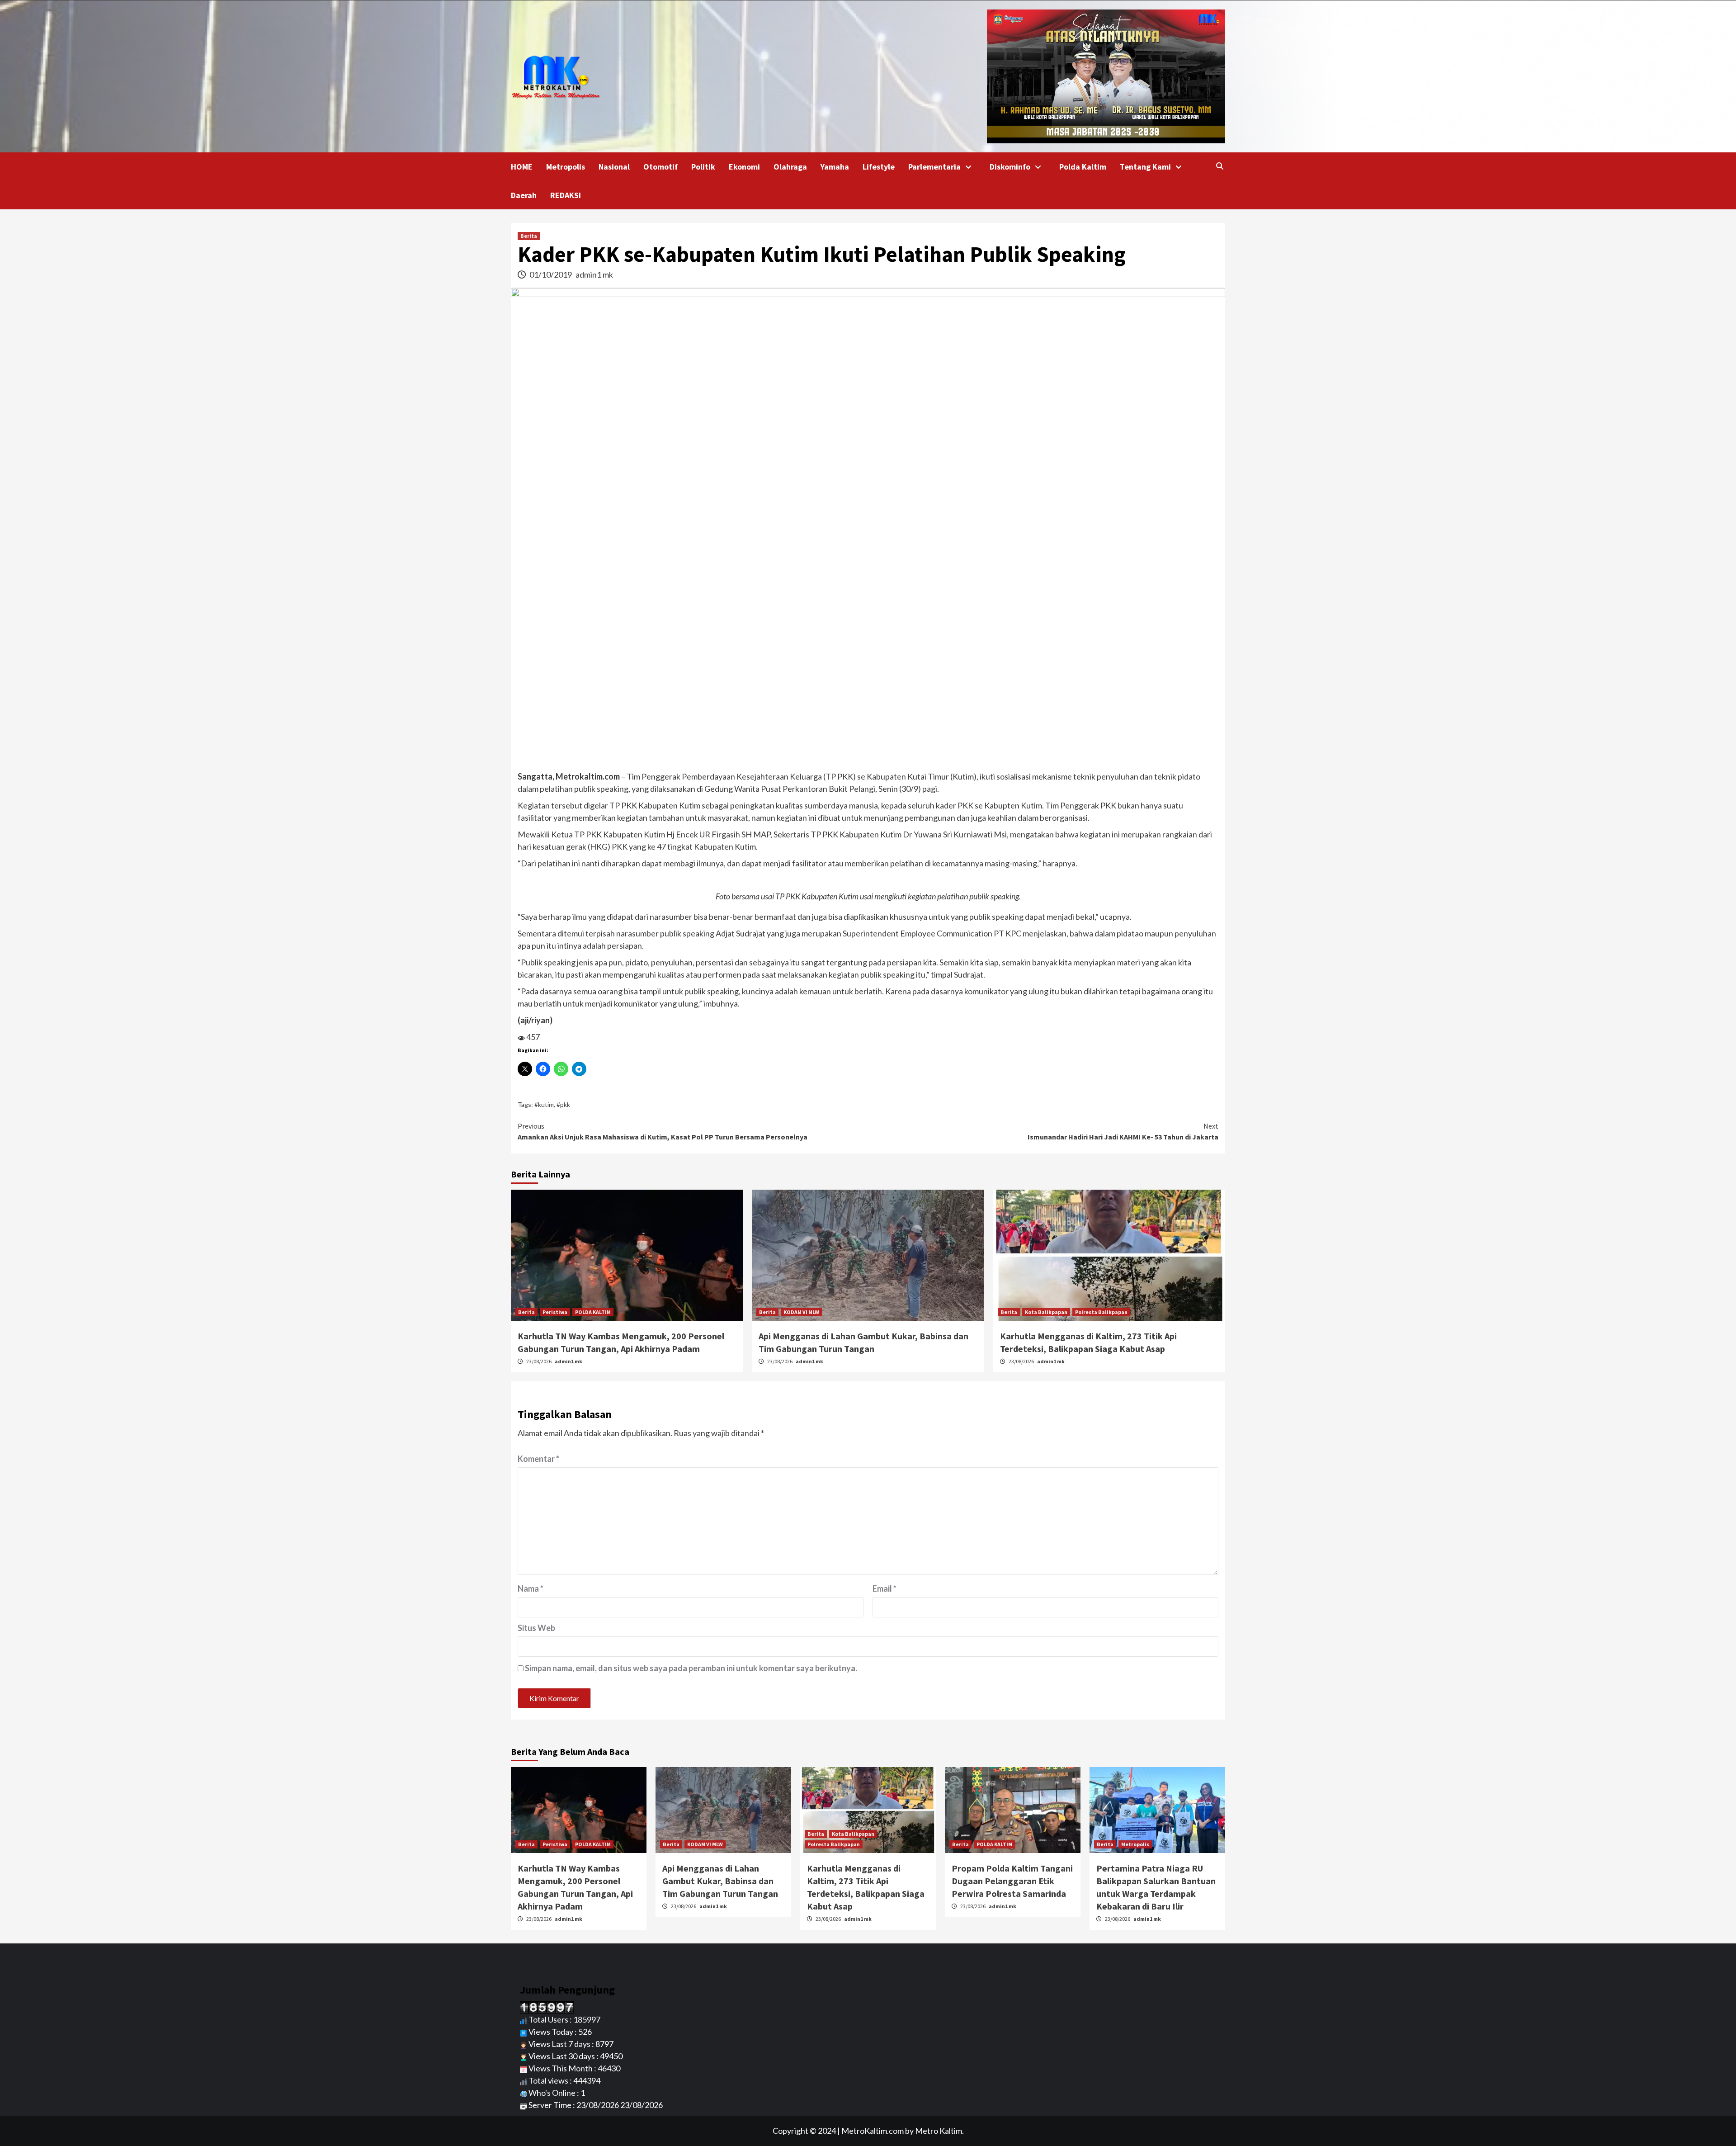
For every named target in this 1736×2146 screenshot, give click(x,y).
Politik (703, 167)
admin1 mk (594, 274)
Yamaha (835, 167)
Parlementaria (934, 167)
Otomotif (660, 167)
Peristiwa (555, 1312)
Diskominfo (1010, 167)
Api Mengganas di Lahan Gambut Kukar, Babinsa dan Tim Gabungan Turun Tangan (720, 1881)
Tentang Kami (1145, 167)
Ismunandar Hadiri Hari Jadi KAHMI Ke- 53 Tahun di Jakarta (1123, 1131)
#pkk (563, 1104)
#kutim (544, 1104)
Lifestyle (879, 167)
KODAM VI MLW (801, 1312)
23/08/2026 (539, 1361)
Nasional (614, 167)
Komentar (538, 1459)
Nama (531, 1588)
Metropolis (566, 167)
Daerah (524, 195)
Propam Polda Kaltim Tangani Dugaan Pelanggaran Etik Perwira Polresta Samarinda (1012, 1881)
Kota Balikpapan (1046, 1312)
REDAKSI (566, 195)
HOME (522, 167)
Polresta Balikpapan (1101, 1312)
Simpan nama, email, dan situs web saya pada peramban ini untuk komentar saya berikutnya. (691, 1668)
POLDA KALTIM (593, 1312)
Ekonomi (744, 167)
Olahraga (790, 167)
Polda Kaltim (1083, 167)
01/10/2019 (551, 274)
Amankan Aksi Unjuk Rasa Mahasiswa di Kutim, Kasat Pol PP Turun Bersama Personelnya (663, 1131)
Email (885, 1588)
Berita (529, 236)
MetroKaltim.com (873, 2131)
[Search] (1219, 166)
